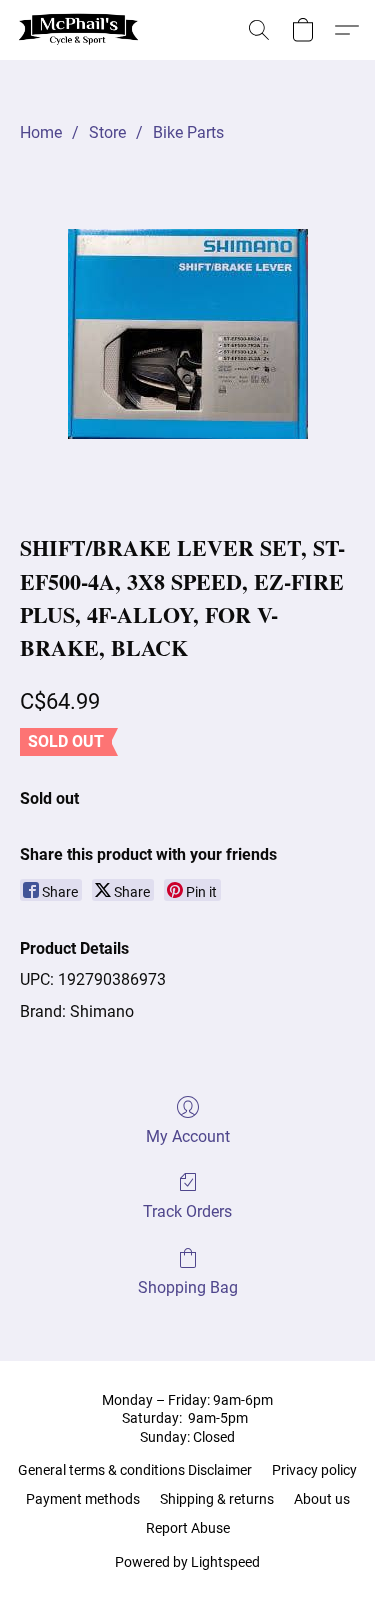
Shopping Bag (188, 1287)
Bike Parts (188, 132)
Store (107, 132)
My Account (188, 1136)
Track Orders (187, 1211)
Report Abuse (188, 1528)
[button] (82, 30)
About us (322, 1499)
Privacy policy (314, 1470)
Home (41, 132)
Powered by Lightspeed (187, 1562)
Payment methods (83, 1499)
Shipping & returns (217, 1499)
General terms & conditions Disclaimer (135, 1470)
